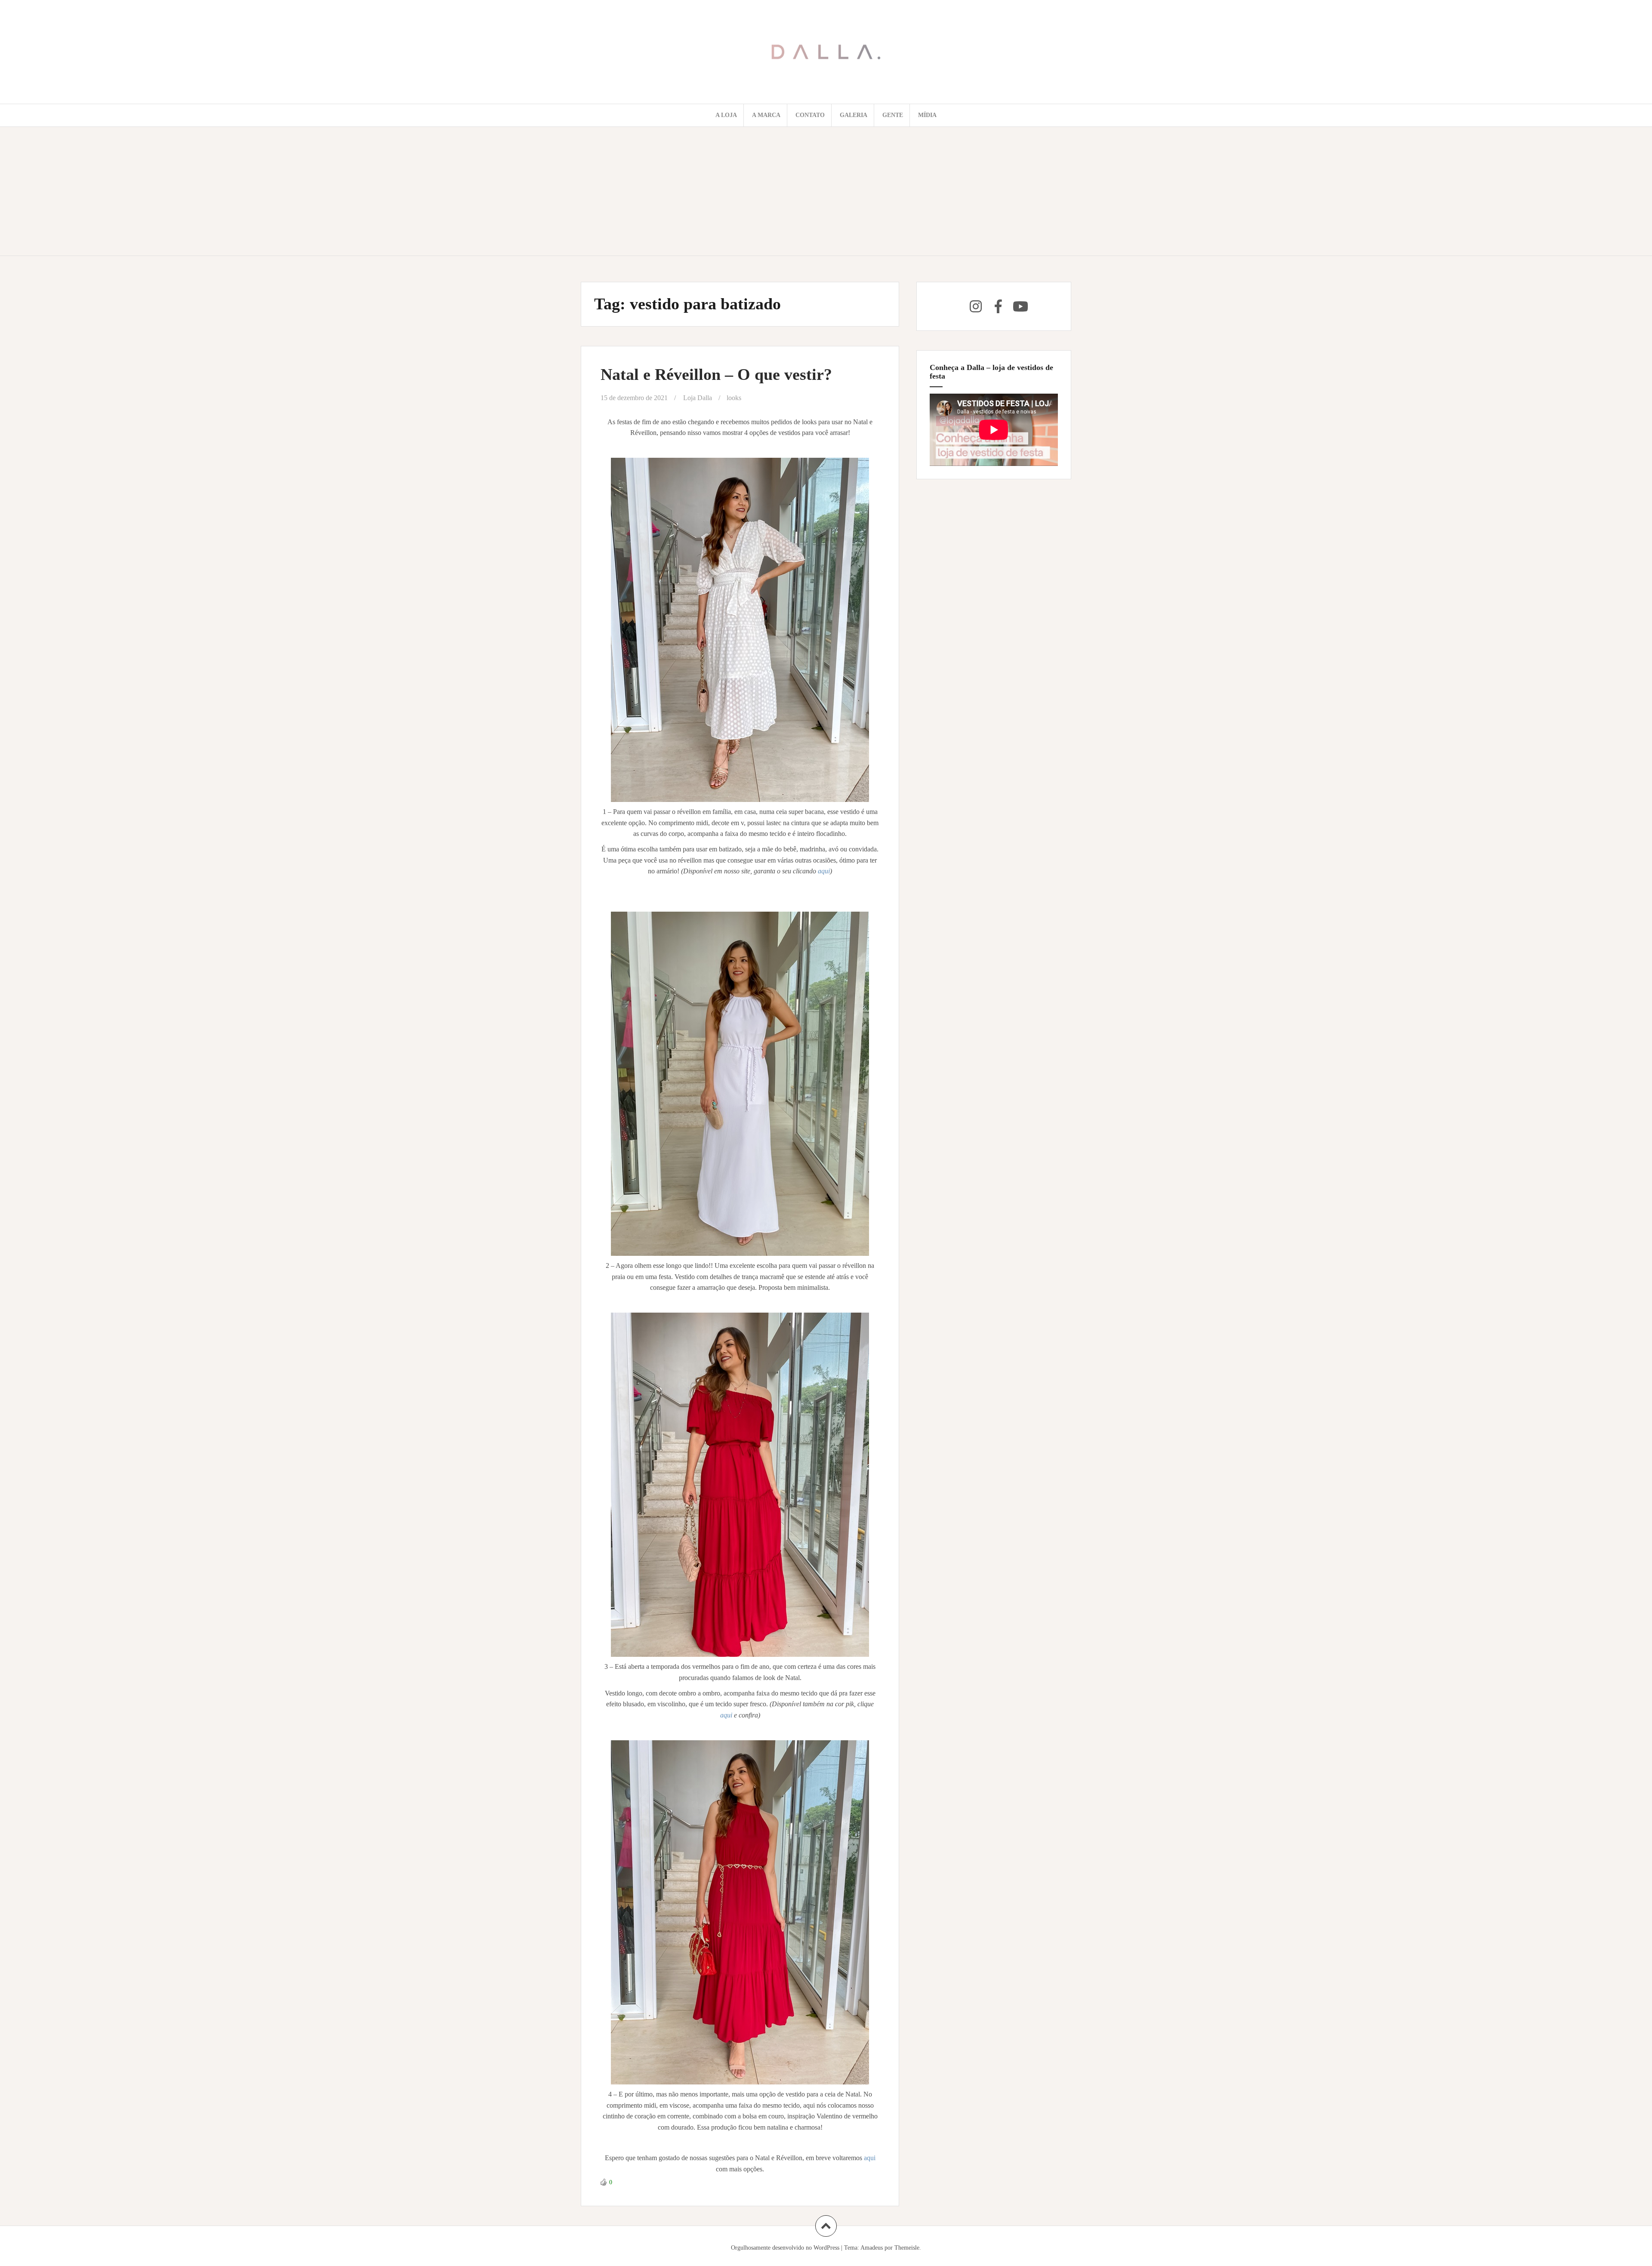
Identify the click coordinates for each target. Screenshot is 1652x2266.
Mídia (927, 115)
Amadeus (872, 2248)
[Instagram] (976, 306)
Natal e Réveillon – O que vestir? (716, 374)
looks (734, 398)
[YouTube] (1020, 306)
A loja (726, 115)
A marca (766, 115)
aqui (824, 871)
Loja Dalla (698, 398)
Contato (810, 115)
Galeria (854, 115)
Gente (893, 115)
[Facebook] (998, 306)
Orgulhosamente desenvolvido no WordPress (785, 2248)
